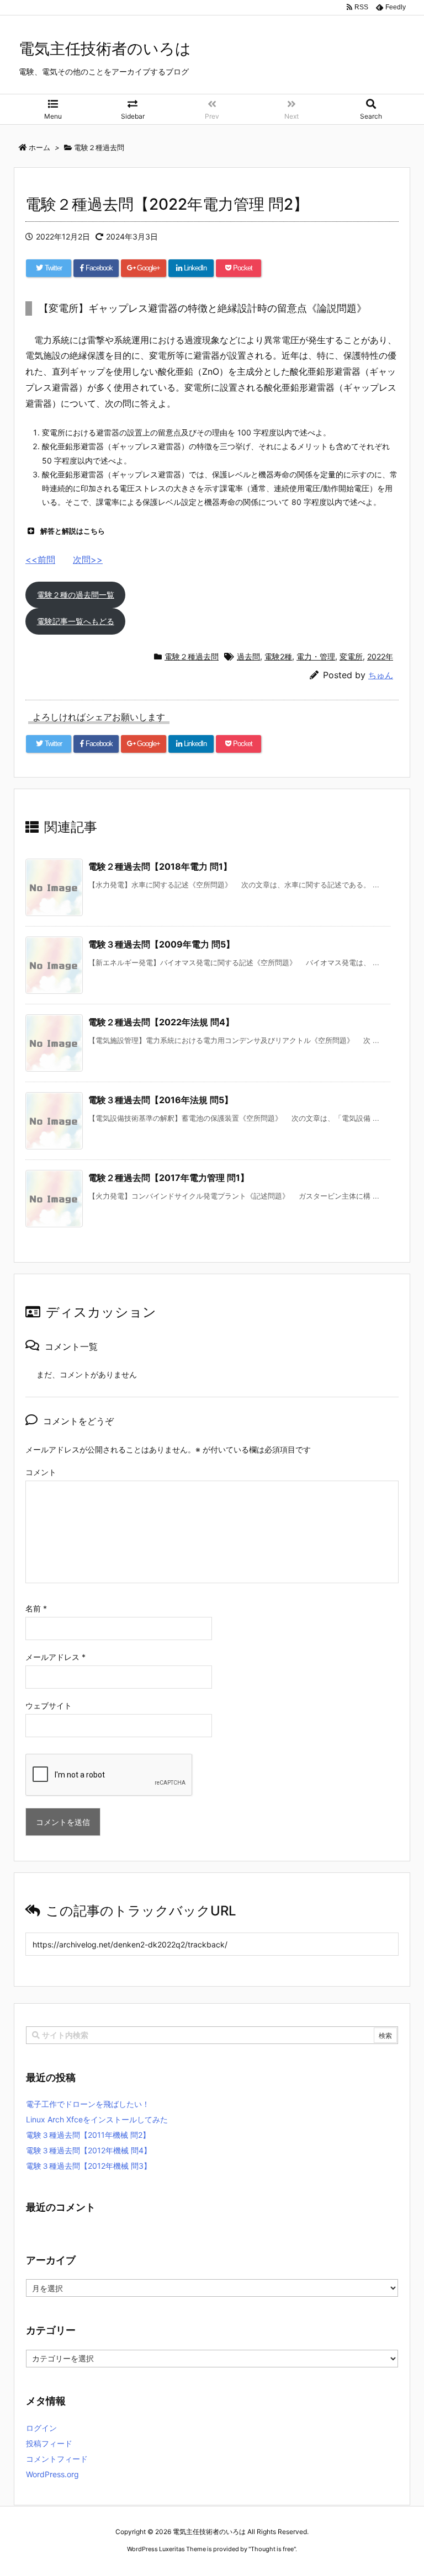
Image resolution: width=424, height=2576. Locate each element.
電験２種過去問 (192, 656)
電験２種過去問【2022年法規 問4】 (161, 1022)
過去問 (248, 656)
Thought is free (272, 2549)
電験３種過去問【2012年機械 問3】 (89, 2166)
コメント (41, 1472)
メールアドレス (55, 1657)
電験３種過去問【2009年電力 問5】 (161, 944)
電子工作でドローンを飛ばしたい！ (88, 2104)
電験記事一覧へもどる (76, 621)
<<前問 (40, 560)
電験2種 (278, 656)
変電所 (351, 656)
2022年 (380, 656)
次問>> (88, 560)
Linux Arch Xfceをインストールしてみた (97, 2119)
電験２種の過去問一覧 (76, 595)
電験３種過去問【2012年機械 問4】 (89, 2150)
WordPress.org (52, 2474)
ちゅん (381, 675)
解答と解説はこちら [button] (73, 531)
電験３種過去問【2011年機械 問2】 (88, 2135)
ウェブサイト (49, 1705)
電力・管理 (316, 656)
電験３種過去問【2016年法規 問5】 (161, 1100)
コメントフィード (57, 2459)
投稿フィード (49, 2443)
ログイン (41, 2428)
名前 (36, 1608)
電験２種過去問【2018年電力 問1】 (160, 866)
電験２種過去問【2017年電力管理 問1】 (169, 1178)
